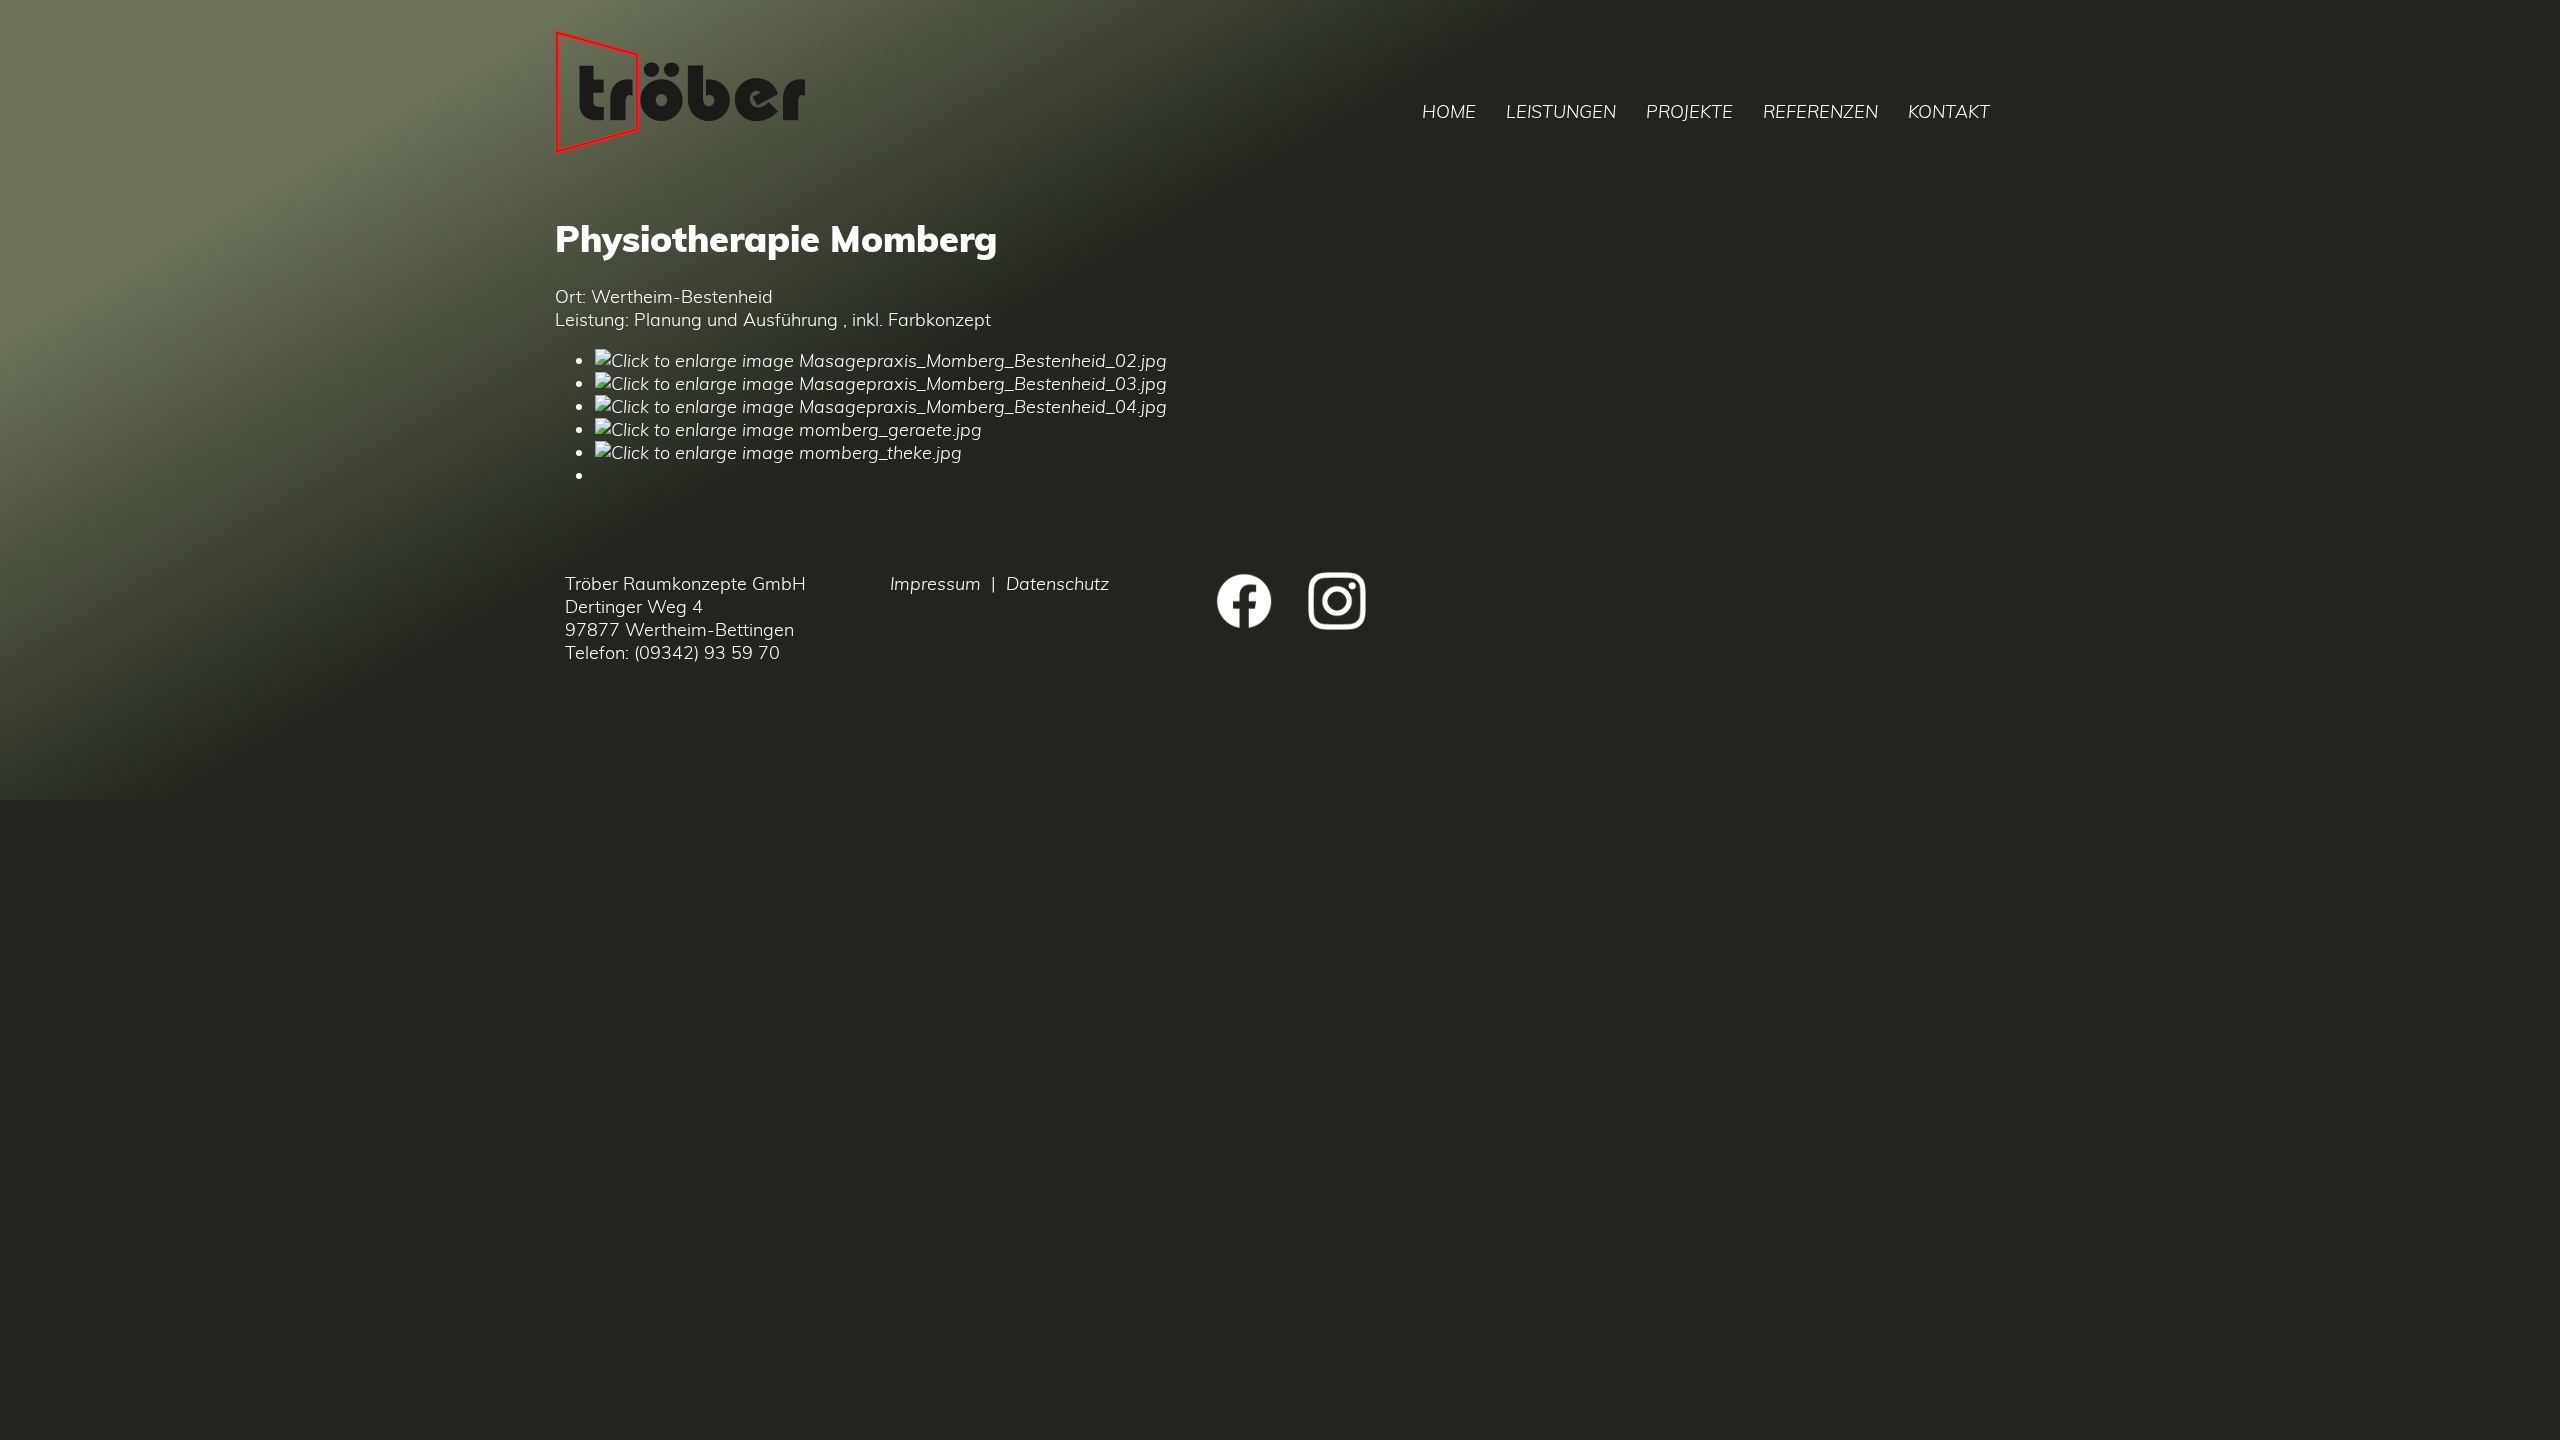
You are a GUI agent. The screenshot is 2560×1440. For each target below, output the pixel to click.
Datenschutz (1057, 583)
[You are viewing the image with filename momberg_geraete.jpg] (788, 429)
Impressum (935, 583)
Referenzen (1820, 111)
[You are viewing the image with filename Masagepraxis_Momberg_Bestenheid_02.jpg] (881, 360)
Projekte (1689, 111)
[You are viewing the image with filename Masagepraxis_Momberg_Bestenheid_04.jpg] (881, 406)
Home (1449, 111)
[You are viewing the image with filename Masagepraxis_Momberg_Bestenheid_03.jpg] (881, 383)
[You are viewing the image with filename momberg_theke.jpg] (778, 452)
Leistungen (1561, 111)
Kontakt (1949, 111)
